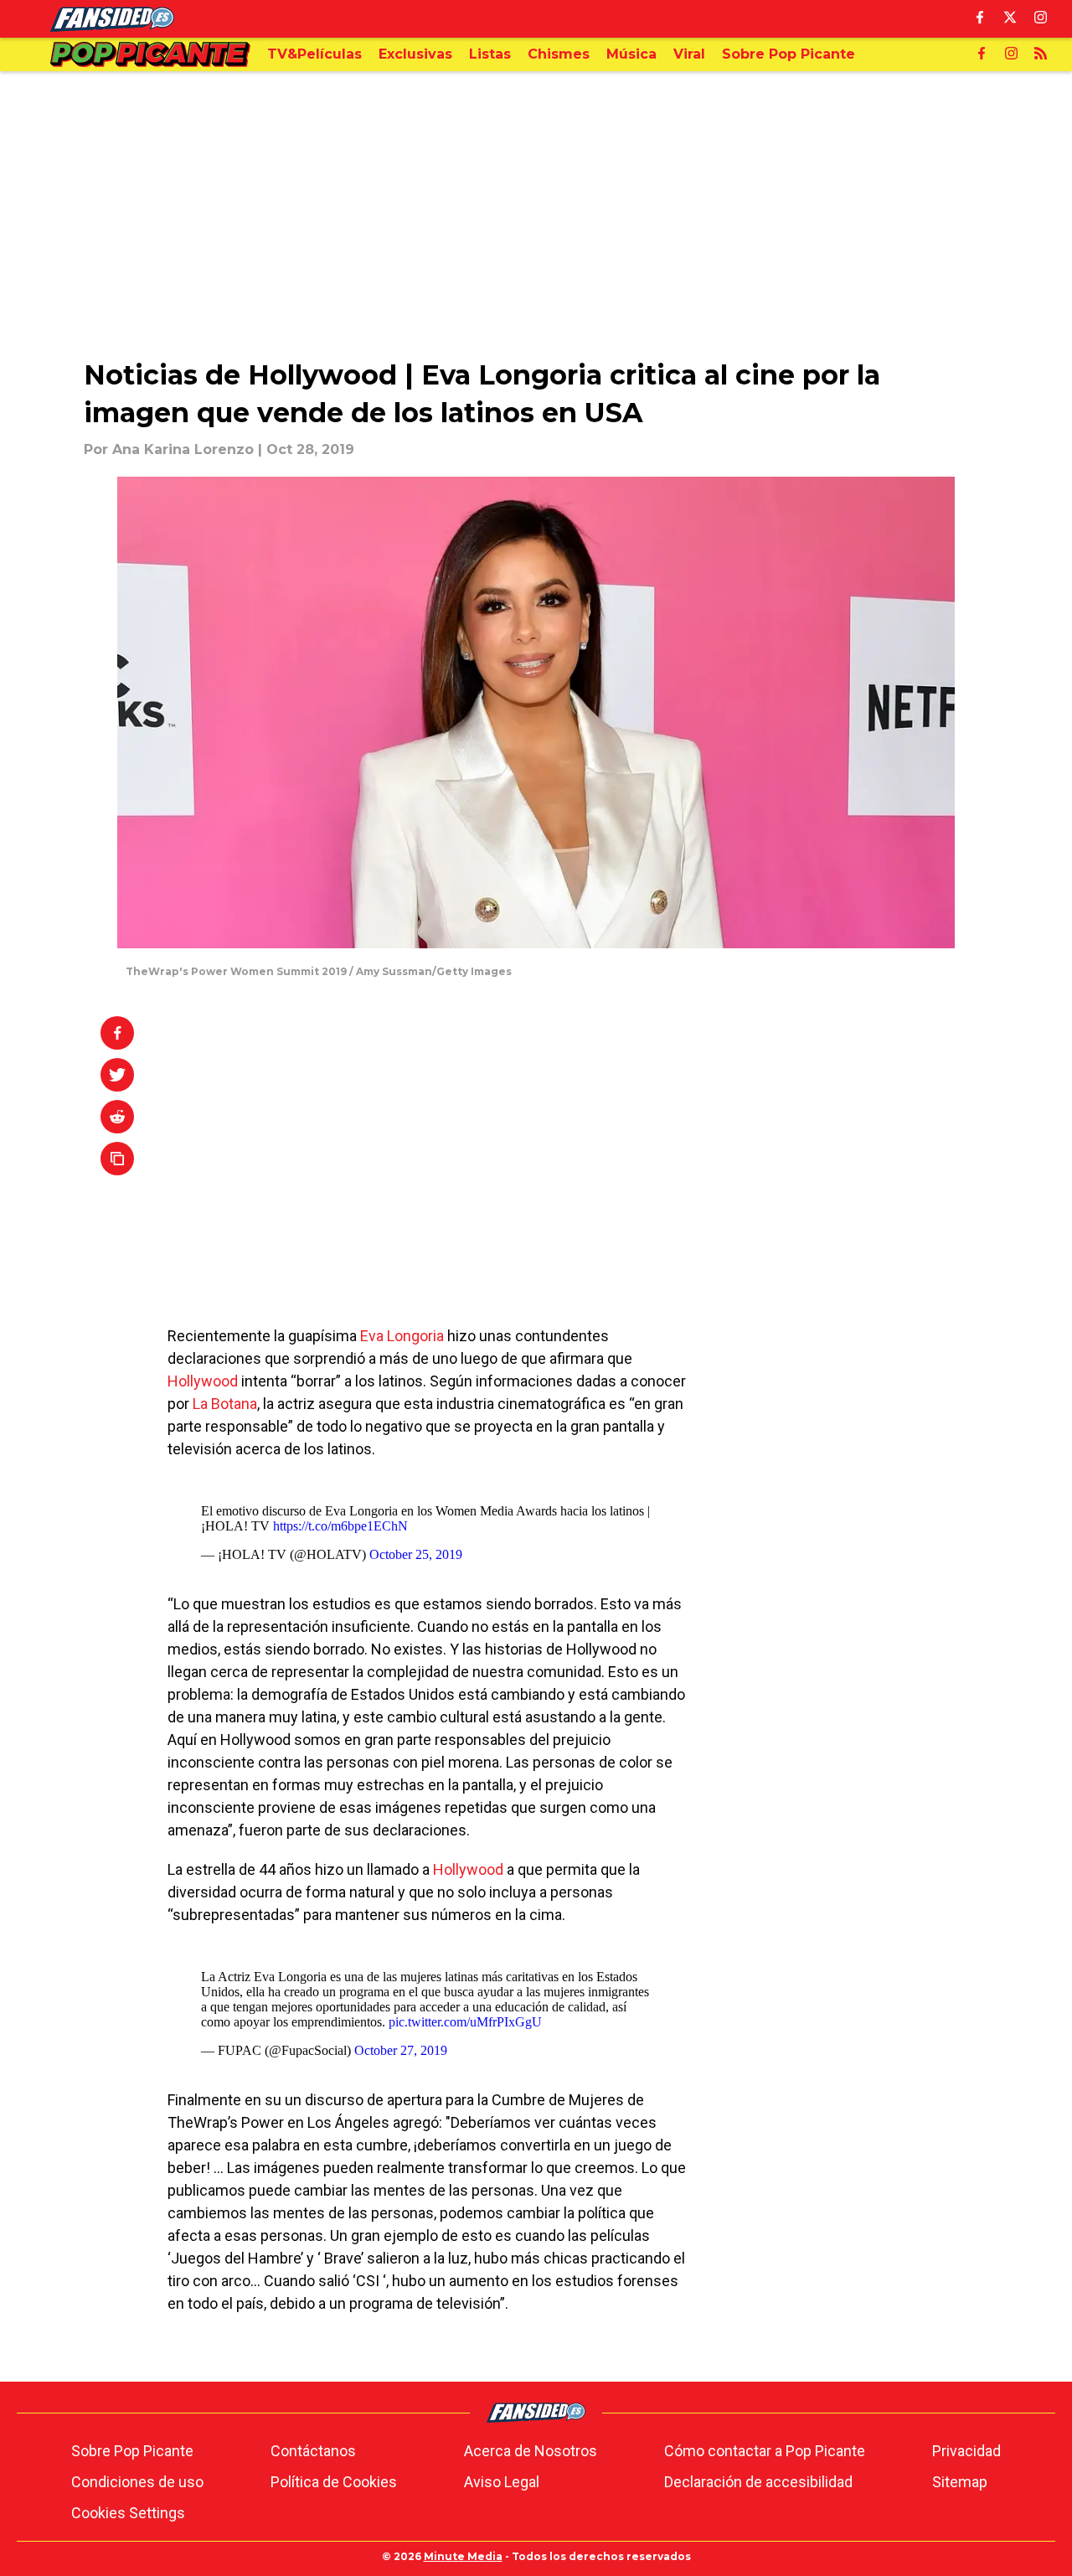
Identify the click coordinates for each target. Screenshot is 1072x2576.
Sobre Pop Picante (132, 2451)
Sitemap (960, 2482)
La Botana (225, 1404)
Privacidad (966, 2451)
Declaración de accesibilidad (758, 2482)
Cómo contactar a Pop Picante (765, 2451)
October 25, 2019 (416, 1554)
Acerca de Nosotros (531, 2451)
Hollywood (203, 1381)
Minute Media (463, 2556)
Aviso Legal (502, 2482)
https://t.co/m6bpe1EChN (340, 1526)
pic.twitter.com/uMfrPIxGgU (465, 2022)
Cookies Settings (128, 2513)
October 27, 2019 (401, 2050)
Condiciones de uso (137, 2482)
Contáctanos (313, 2451)
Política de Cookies (334, 2482)
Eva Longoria (402, 1336)
